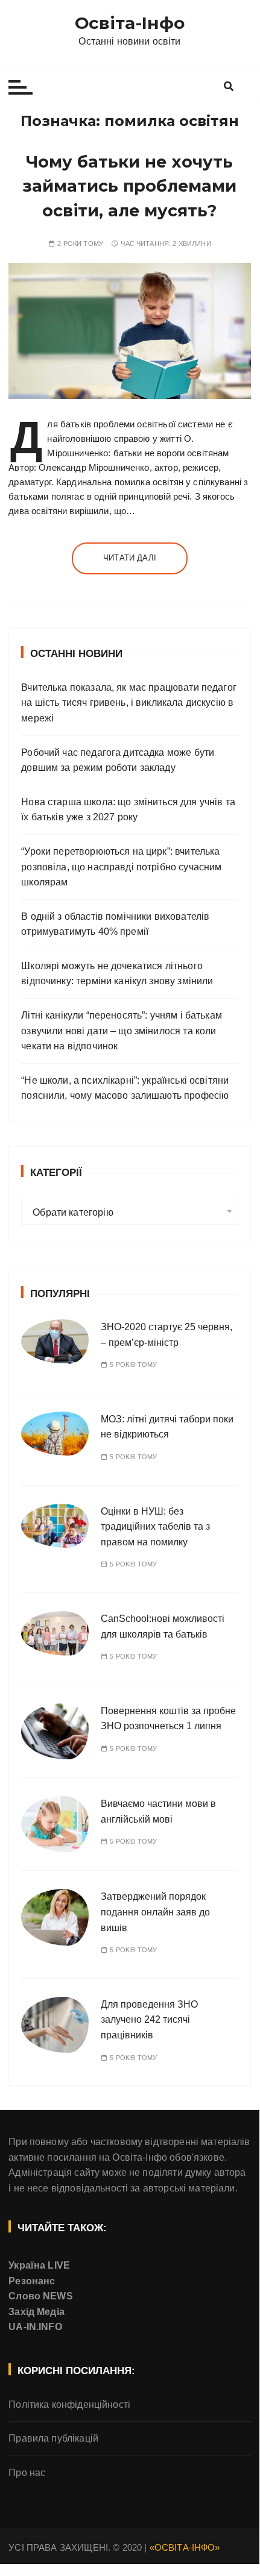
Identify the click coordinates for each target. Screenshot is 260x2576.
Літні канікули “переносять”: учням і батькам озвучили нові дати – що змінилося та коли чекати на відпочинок (122, 1031)
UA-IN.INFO (35, 2327)
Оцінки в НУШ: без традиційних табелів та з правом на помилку (155, 1527)
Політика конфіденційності (69, 2405)
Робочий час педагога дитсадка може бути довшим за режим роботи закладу (118, 760)
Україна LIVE (39, 2265)
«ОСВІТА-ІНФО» (185, 2547)
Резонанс (32, 2281)
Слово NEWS (41, 2296)
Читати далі (130, 558)
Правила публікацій (53, 2438)
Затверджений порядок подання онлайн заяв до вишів (155, 1912)
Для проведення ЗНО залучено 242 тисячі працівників (149, 2020)
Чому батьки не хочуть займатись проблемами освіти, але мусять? (129, 186)
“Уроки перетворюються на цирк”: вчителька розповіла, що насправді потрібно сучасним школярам (121, 867)
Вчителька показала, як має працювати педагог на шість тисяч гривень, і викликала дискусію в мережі (129, 703)
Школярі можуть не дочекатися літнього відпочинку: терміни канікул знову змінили (117, 974)
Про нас (27, 2473)
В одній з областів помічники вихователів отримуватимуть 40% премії (115, 924)
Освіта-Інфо (130, 23)
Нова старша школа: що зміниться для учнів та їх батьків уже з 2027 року (128, 810)
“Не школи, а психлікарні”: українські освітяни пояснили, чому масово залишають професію (125, 1088)
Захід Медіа (36, 2312)
